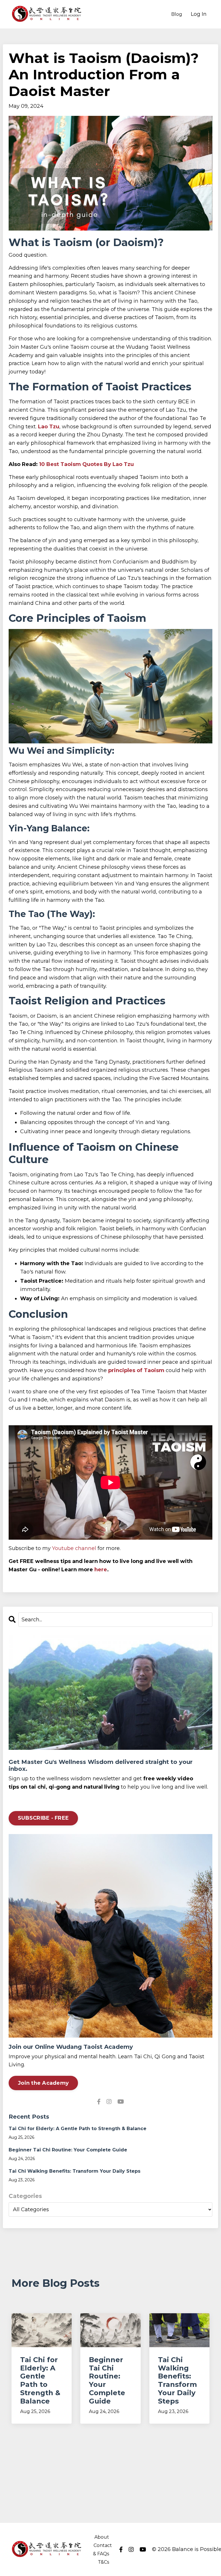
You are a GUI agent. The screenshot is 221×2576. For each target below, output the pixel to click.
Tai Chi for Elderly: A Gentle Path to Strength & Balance (78, 2129)
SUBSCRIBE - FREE (43, 1818)
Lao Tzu (49, 427)
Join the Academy (43, 2083)
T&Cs (103, 2562)
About (102, 2537)
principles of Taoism (136, 1370)
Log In (199, 14)
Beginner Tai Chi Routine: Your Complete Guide (68, 2150)
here (101, 1570)
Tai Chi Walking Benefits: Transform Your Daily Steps (75, 2171)
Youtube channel (74, 1548)
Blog (177, 14)
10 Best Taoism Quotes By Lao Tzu (86, 464)
